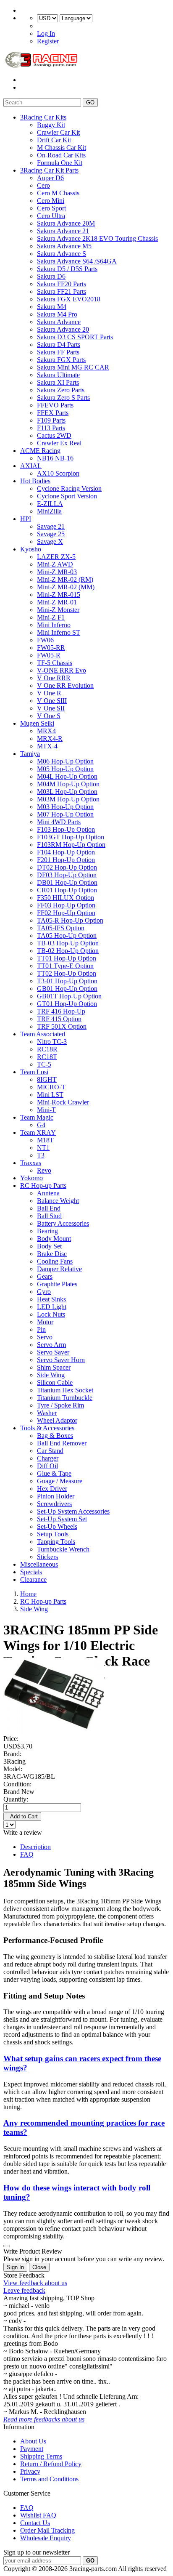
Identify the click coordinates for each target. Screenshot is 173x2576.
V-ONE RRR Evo (62, 670)
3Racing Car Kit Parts (49, 170)
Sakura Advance (59, 322)
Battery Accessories (63, 1223)
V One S (49, 716)
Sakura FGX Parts (61, 360)
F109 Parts (51, 420)
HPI (26, 519)
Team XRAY (38, 1132)
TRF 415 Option (59, 1019)
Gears (45, 1276)
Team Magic (37, 1117)
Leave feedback (24, 2290)
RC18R (47, 1049)
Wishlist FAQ (38, 2515)
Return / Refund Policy (51, 2464)
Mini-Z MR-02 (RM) (65, 579)
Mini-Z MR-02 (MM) (66, 587)
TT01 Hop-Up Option (67, 958)
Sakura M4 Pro (57, 314)
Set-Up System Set (62, 1519)
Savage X (50, 542)
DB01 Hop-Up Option (67, 882)
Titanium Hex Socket (65, 1390)
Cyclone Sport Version (67, 496)
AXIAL (31, 466)
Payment (32, 2449)
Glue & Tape (54, 1473)
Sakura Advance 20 (63, 329)
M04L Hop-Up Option (67, 776)
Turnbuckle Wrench (63, 1549)
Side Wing (51, 1375)
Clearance (33, 1579)
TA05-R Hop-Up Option (70, 920)
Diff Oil (47, 1466)
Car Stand (50, 1451)
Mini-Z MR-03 (57, 572)
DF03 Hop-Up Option (67, 875)
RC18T (47, 1057)
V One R (49, 693)
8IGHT (47, 1079)
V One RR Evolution (65, 685)
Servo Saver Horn (61, 1360)
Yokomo (31, 1178)
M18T (45, 1140)
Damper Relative (59, 1269)
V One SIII (52, 701)
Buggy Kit (51, 125)
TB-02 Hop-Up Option (68, 951)
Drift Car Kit (54, 140)
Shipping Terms (41, 2456)
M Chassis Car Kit (62, 148)
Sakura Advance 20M (66, 223)
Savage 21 (51, 526)
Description (35, 1847)
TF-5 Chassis (55, 663)
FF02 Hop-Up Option (66, 913)
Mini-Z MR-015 (59, 595)
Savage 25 (51, 534)
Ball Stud (49, 1216)
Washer (47, 1413)
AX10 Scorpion (58, 473)
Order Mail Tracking (47, 2530)
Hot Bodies (35, 481)
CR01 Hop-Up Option (67, 890)
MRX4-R (50, 738)
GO (90, 102)
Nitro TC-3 (52, 1042)
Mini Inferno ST (59, 632)
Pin (41, 1329)
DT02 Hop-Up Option (67, 867)
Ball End (49, 1208)
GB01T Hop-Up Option (69, 996)
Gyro (44, 1292)
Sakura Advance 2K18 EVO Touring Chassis (97, 238)
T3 (41, 1155)
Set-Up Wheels (57, 1526)
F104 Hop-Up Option (66, 852)
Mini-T (46, 1110)
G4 (41, 1125)
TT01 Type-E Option (65, 966)
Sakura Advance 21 (63, 231)
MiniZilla (49, 511)
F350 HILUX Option (66, 898)
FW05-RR (51, 648)
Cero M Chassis (58, 193)
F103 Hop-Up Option (66, 829)
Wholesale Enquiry (46, 2538)
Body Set (49, 1246)
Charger (48, 1458)
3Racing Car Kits (43, 117)
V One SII (51, 708)
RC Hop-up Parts (43, 1186)
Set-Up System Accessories (73, 1511)
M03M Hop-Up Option (68, 799)
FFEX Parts (53, 413)
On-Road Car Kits (61, 155)
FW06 (45, 640)
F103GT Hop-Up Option (71, 837)
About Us (33, 2441)
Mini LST (50, 1095)
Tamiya (30, 754)
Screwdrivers (54, 1504)
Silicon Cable (55, 1382)
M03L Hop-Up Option (67, 792)
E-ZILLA (50, 504)
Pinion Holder (56, 1496)
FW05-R (49, 655)
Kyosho (31, 549)
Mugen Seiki (37, 723)
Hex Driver (52, 1489)
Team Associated (43, 1034)
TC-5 (44, 1064)
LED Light (52, 1307)
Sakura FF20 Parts (62, 284)
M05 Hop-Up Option (65, 769)
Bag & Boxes (55, 1436)
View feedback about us (35, 2283)
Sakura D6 (51, 276)
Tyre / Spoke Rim (60, 1405)
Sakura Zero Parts (61, 390)
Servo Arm (51, 1345)
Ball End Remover (62, 1443)
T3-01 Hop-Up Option (67, 981)
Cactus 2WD (54, 435)
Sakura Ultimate (58, 375)
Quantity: (16, 1799)
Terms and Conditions (49, 2479)
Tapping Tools (56, 1542)
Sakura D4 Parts (59, 345)
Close (39, 2267)
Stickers (47, 1557)
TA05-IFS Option (61, 928)
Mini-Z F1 (51, 617)
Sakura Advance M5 (64, 246)
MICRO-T (51, 1087)
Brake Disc (52, 1254)
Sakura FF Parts (58, 352)
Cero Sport (51, 208)
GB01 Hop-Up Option (67, 989)
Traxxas (31, 1163)
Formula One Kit (60, 163)
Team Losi (34, 1072)
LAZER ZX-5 (56, 557)
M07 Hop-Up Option (65, 814)
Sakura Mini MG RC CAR (73, 367)
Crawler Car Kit (58, 132)
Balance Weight (58, 1201)
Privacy (30, 2471)
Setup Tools (53, 1534)
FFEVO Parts (55, 405)
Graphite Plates (57, 1284)
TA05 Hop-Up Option (67, 935)
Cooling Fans (55, 1261)
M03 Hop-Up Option (65, 807)
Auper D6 (50, 178)
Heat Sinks (51, 1299)
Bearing (47, 1231)
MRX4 (46, 731)
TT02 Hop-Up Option (67, 973)
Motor (45, 1322)
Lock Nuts (51, 1314)
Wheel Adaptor (57, 1420)
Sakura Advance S (62, 254)
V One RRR (54, 678)
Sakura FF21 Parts (62, 291)
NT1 (43, 1148)
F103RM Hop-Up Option (71, 845)
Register (48, 41)
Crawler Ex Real (59, 443)
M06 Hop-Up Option (65, 761)
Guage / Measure (60, 1481)
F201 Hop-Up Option (66, 860)
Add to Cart (22, 1816)
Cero (43, 185)
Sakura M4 (52, 307)
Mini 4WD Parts (59, 822)
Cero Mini (51, 201)
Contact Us (35, 2523)
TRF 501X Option (62, 1026)
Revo (44, 1170)
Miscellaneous (39, 1564)
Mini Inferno (54, 625)
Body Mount (54, 1239)
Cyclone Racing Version (69, 488)
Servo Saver (53, 1352)
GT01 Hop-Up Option (67, 1004)
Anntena (48, 1193)
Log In (46, 33)
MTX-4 (47, 746)
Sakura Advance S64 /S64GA (77, 261)
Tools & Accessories (47, 1428)
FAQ (27, 1854)
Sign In (15, 2267)
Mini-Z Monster (58, 610)
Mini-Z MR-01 (57, 602)
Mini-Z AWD (55, 564)
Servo (45, 1337)
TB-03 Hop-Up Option (68, 943)
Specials (31, 1572)
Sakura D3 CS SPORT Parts (75, 337)
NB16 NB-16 (55, 458)
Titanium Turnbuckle (65, 1398)
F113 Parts (51, 428)
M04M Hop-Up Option (68, 784)
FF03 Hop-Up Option (66, 905)
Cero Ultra (51, 216)
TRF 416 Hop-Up (61, 1011)
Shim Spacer (54, 1367)
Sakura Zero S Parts (63, 398)
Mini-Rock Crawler (63, 1102)
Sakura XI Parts (58, 382)
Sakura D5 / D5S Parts (67, 269)
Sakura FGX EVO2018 (69, 299)
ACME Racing (40, 451)
